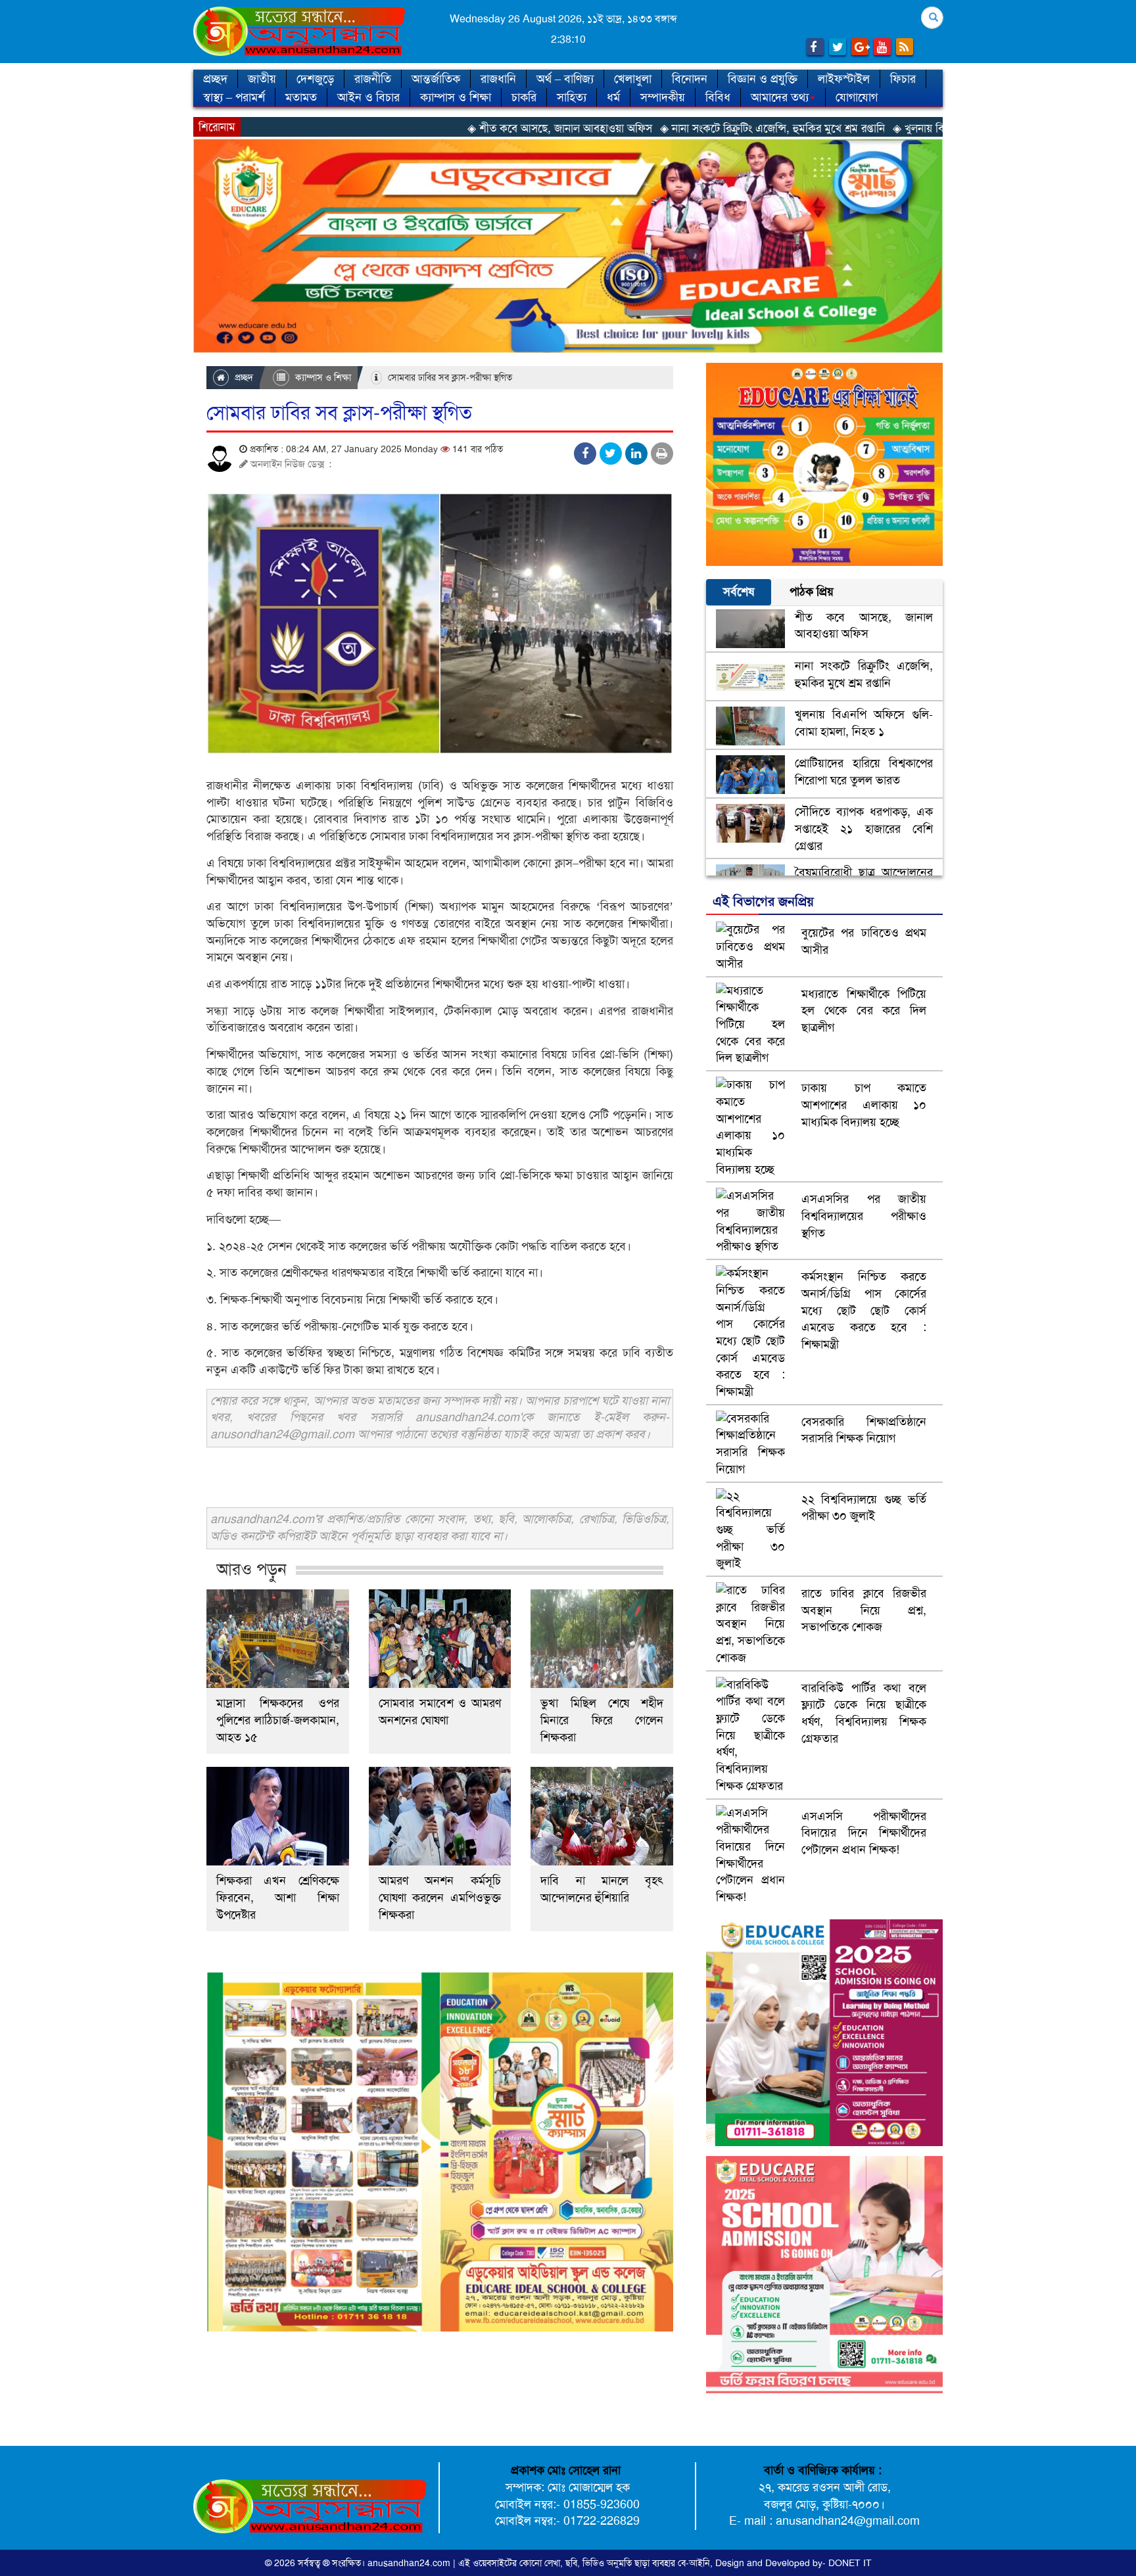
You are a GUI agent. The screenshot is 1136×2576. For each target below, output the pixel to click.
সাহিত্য (572, 97)
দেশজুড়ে (315, 79)
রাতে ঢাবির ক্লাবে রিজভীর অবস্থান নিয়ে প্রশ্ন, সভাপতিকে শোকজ (864, 1610)
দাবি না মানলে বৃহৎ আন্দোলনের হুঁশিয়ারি (602, 1889)
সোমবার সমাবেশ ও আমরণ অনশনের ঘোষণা (440, 1712)
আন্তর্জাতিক (436, 79)
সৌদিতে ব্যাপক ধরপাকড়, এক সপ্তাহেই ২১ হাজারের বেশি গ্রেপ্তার (864, 829)
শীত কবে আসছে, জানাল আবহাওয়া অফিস (864, 626)
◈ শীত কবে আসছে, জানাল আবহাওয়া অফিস (420, 128)
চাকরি (524, 97)
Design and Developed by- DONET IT (793, 2563)
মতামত (301, 97)
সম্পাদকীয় (663, 97)
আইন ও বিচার (368, 97)
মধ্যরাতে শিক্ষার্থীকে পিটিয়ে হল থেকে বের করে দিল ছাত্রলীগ (864, 1011)
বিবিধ (718, 97)
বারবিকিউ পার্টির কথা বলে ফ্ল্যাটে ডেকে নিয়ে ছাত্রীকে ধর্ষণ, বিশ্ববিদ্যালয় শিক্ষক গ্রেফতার (864, 1713)
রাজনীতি (373, 79)
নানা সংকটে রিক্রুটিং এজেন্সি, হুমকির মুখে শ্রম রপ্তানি (864, 674)
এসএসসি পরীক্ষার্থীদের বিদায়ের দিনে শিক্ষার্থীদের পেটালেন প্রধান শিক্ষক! (864, 1833)
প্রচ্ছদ (215, 79)
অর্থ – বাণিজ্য (565, 79)
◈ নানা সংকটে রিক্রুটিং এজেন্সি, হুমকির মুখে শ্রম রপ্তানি (633, 128)
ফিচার (903, 79)
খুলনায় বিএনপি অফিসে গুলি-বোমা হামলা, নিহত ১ (864, 723)
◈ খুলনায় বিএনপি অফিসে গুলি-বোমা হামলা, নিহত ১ (862, 128)
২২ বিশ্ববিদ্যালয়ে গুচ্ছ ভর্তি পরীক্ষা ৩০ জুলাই (864, 1508)
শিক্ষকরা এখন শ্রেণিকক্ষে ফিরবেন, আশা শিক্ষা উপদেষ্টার (278, 1898)
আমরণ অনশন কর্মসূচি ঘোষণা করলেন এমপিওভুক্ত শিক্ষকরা (440, 1898)
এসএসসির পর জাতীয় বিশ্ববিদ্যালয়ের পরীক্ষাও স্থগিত (864, 1216)
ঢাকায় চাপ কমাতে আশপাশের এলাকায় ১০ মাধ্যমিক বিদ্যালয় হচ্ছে (864, 1105)
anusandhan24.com (410, 2563)
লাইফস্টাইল (844, 79)
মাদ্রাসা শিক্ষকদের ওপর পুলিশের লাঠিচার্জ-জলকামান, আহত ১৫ (278, 1720)
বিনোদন (690, 79)
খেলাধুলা (633, 79)
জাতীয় (262, 79)
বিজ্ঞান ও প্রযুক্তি (763, 79)
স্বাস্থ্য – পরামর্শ (234, 97)
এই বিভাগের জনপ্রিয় (763, 901)
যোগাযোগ (857, 97)
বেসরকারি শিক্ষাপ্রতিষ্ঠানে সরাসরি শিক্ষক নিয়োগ (864, 1430)
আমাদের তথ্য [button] (780, 97)
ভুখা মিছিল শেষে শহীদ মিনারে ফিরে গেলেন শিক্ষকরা (602, 1720)
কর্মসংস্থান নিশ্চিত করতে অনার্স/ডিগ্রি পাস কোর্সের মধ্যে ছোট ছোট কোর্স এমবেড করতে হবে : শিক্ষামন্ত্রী (864, 1310)
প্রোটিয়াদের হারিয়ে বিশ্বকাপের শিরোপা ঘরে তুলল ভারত (864, 772)
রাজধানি (498, 79)
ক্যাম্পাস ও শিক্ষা (456, 97)
